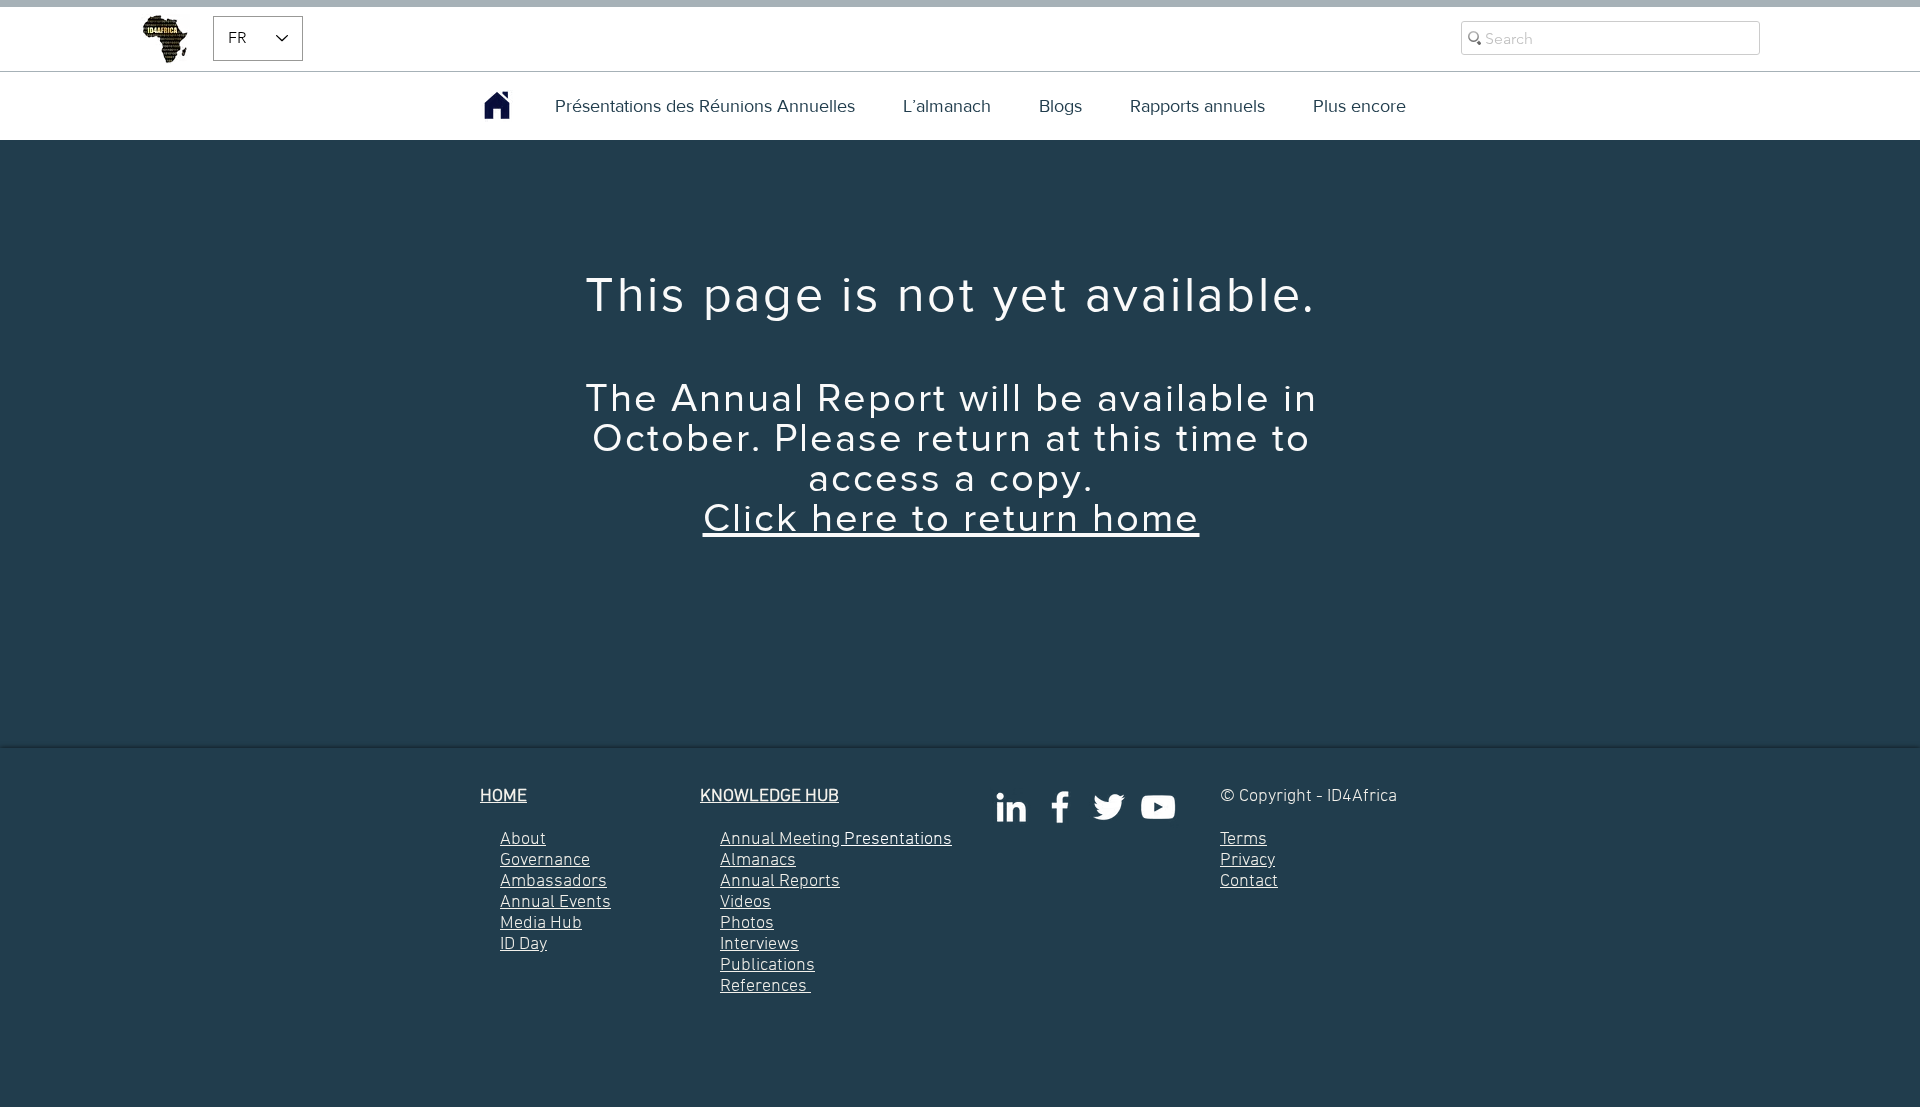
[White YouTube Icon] (1158, 807)
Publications (767, 965)
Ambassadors (553, 881)
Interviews (759, 944)
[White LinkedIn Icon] (1011, 807)
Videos (745, 902)
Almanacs (758, 860)
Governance (545, 860)
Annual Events (555, 902)
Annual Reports (780, 881)
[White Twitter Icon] (1109, 807)
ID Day (523, 944)
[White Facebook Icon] (1060, 807)
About (523, 839)
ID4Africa (1362, 796)
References (763, 986)
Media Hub (541, 923)
